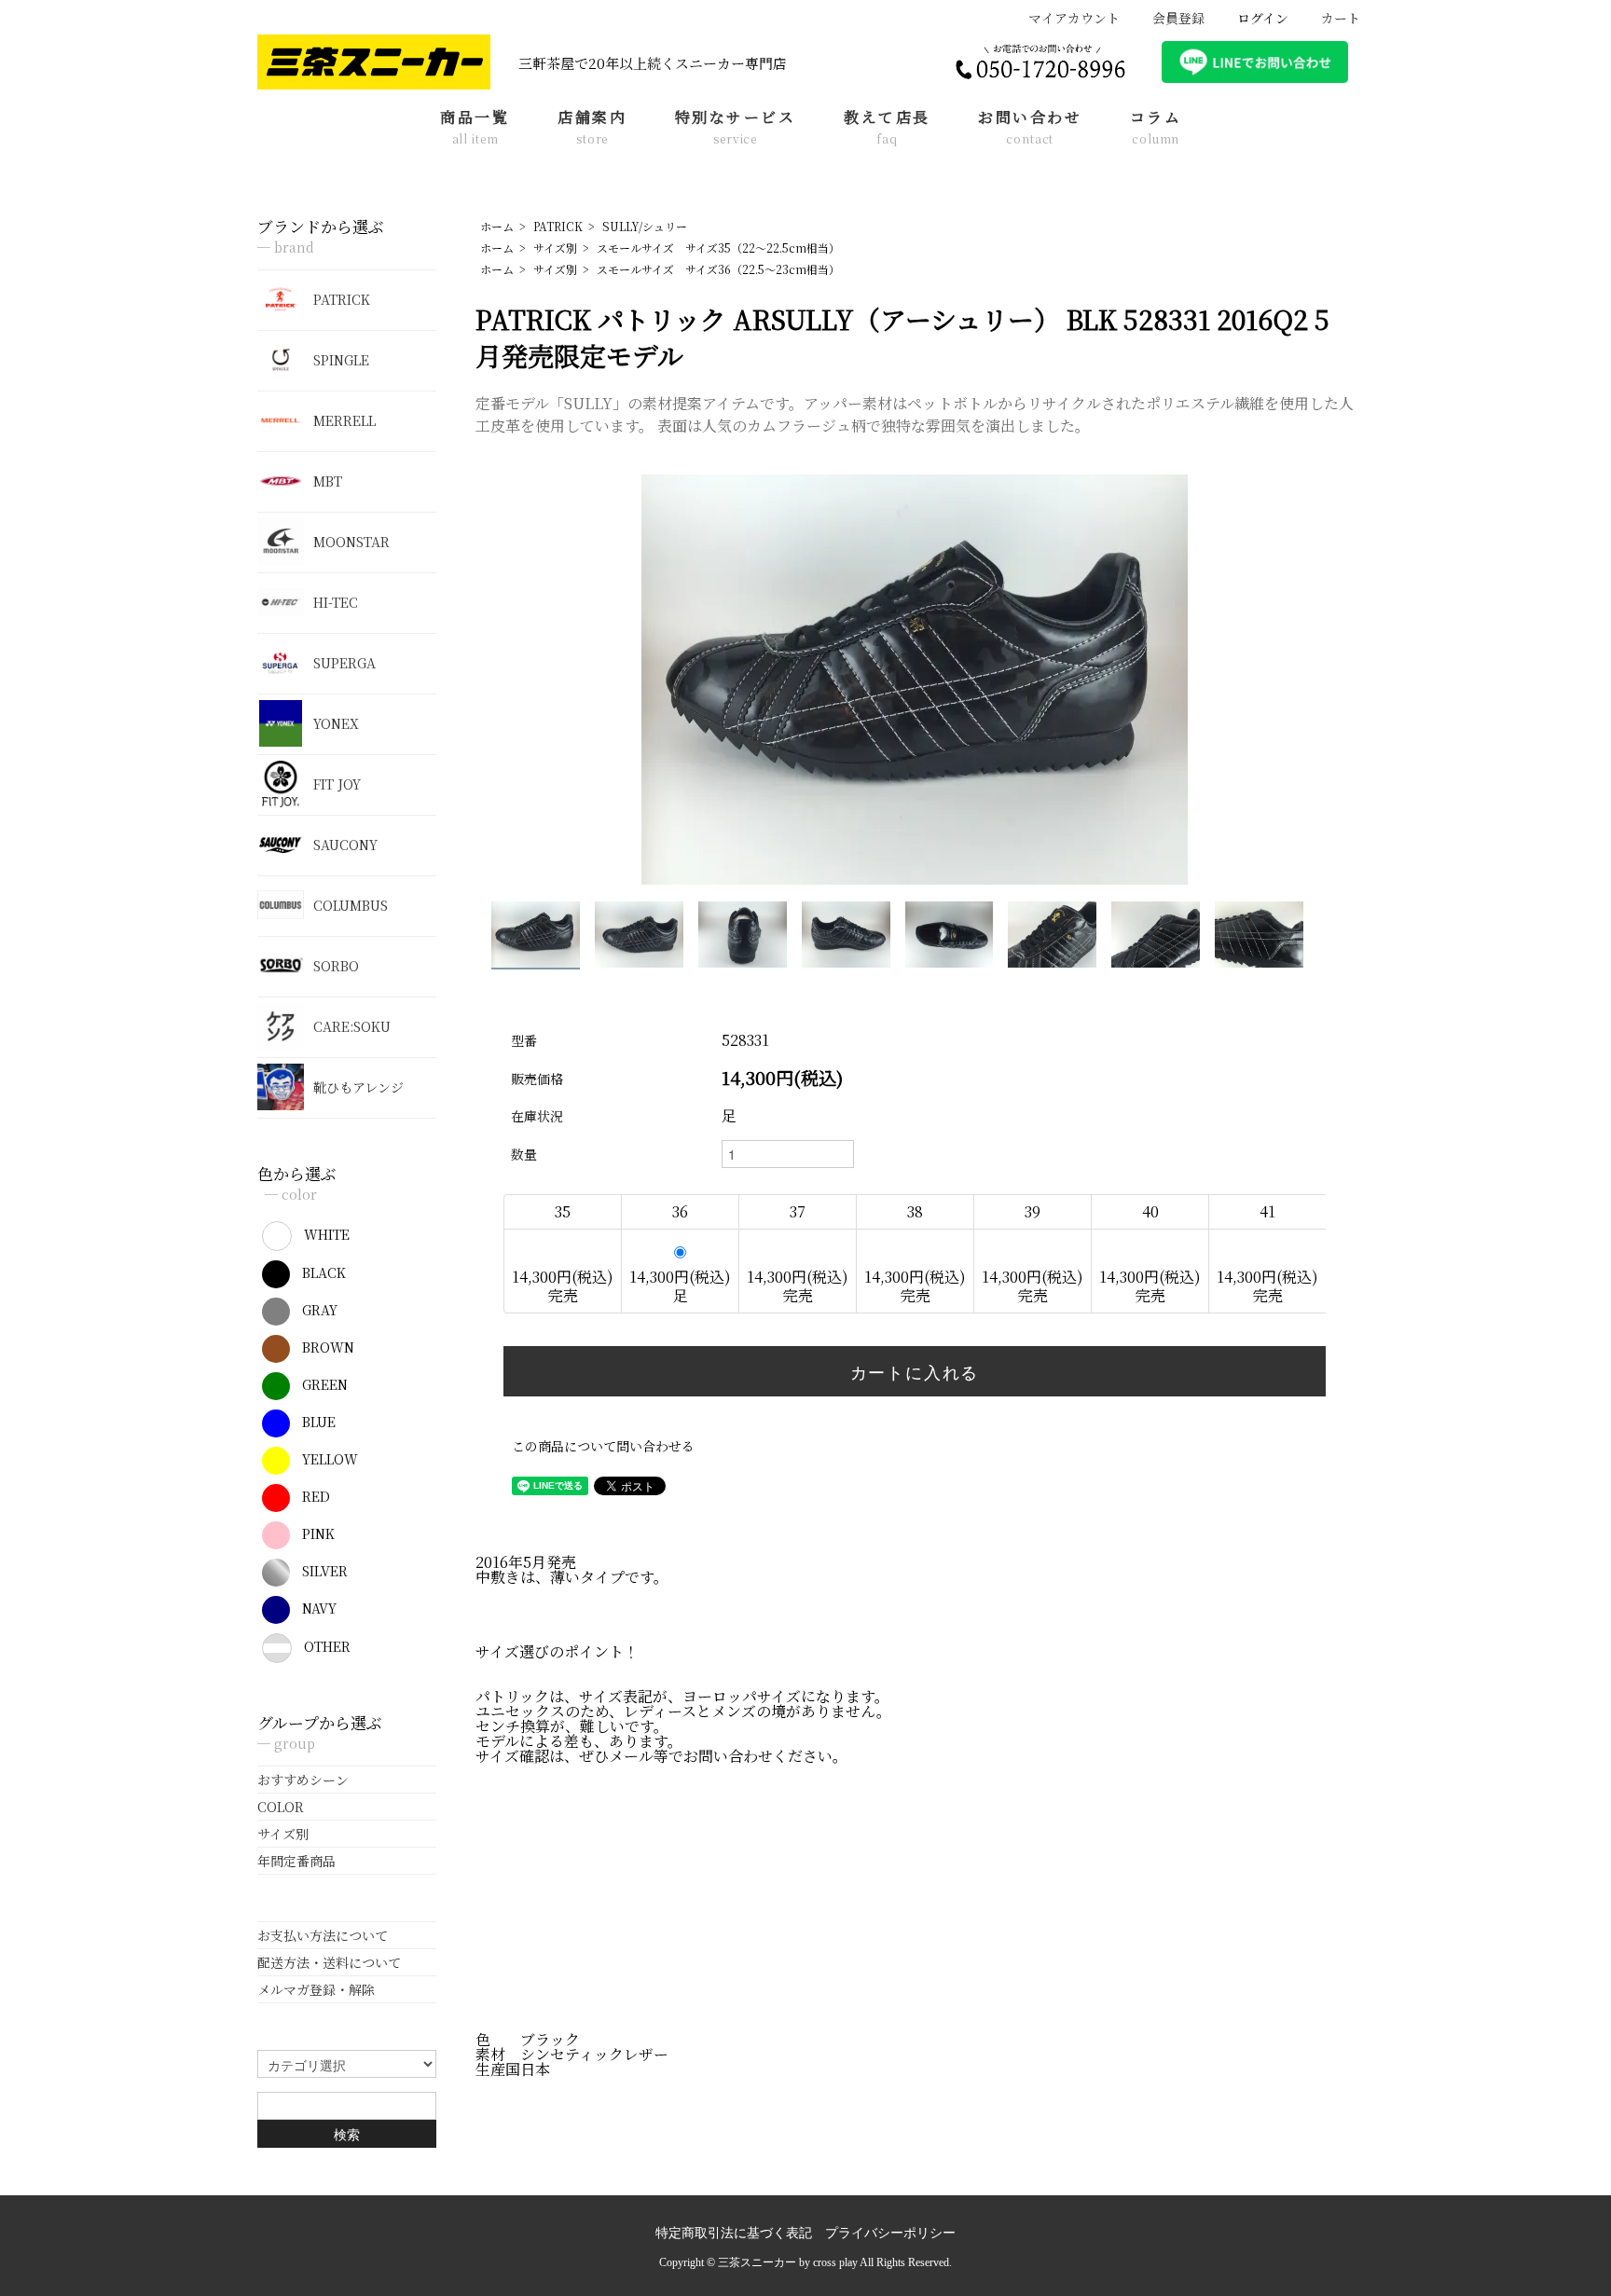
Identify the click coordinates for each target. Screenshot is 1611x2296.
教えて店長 (887, 128)
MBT (328, 481)
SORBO (336, 966)
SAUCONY (345, 845)
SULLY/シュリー (645, 226)
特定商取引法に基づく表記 (734, 2233)
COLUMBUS (351, 905)
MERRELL (344, 420)
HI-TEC (336, 602)
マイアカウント (1074, 18)
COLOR (281, 1807)
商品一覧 (475, 128)
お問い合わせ (1030, 128)
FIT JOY (337, 784)
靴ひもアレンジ (358, 1087)
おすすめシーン (303, 1780)
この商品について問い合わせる (603, 1446)
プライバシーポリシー (890, 2233)
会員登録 (1178, 18)
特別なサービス (736, 128)
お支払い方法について (323, 1935)
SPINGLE (341, 360)
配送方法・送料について (329, 1962)
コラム (1156, 128)
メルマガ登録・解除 (316, 1989)
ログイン (1263, 18)
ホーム (497, 226)
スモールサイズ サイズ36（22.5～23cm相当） (718, 269)
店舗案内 (592, 128)
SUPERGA (344, 663)
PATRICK (558, 226)
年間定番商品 (296, 1861)
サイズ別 (555, 247)
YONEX (336, 723)
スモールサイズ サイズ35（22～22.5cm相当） (718, 247)
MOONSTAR (351, 542)
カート (1341, 18)
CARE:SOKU (352, 1026)
